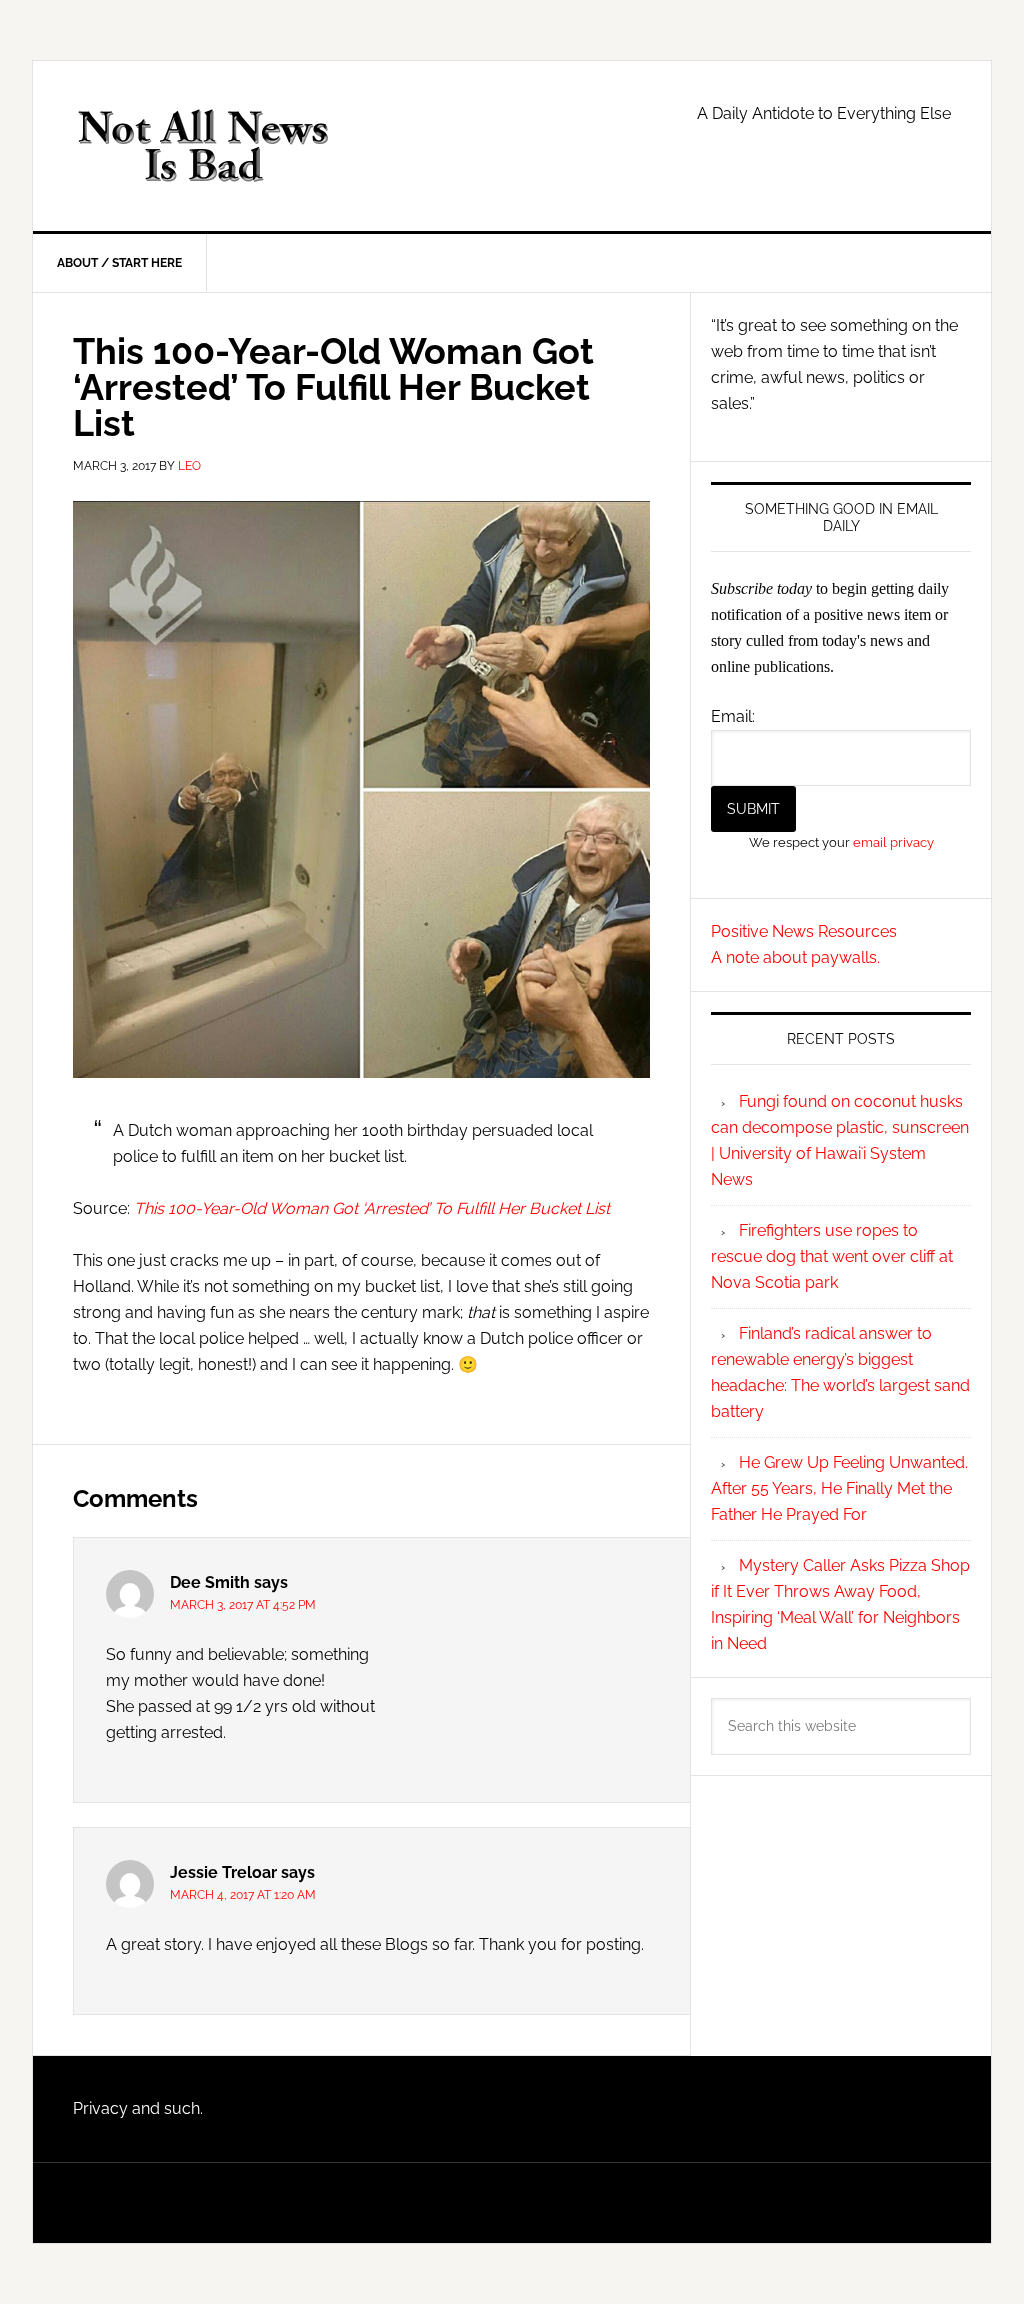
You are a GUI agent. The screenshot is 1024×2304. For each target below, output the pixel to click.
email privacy (893, 842)
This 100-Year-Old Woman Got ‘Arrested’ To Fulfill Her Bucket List (372, 1208)
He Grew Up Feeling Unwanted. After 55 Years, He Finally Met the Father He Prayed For (839, 1488)
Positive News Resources (804, 931)
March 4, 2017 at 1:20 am (243, 1895)
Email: (733, 716)
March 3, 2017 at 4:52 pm (243, 1605)
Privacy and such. (138, 2108)
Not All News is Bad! (203, 146)
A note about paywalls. (795, 957)
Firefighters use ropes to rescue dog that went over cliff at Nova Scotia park (832, 1256)
